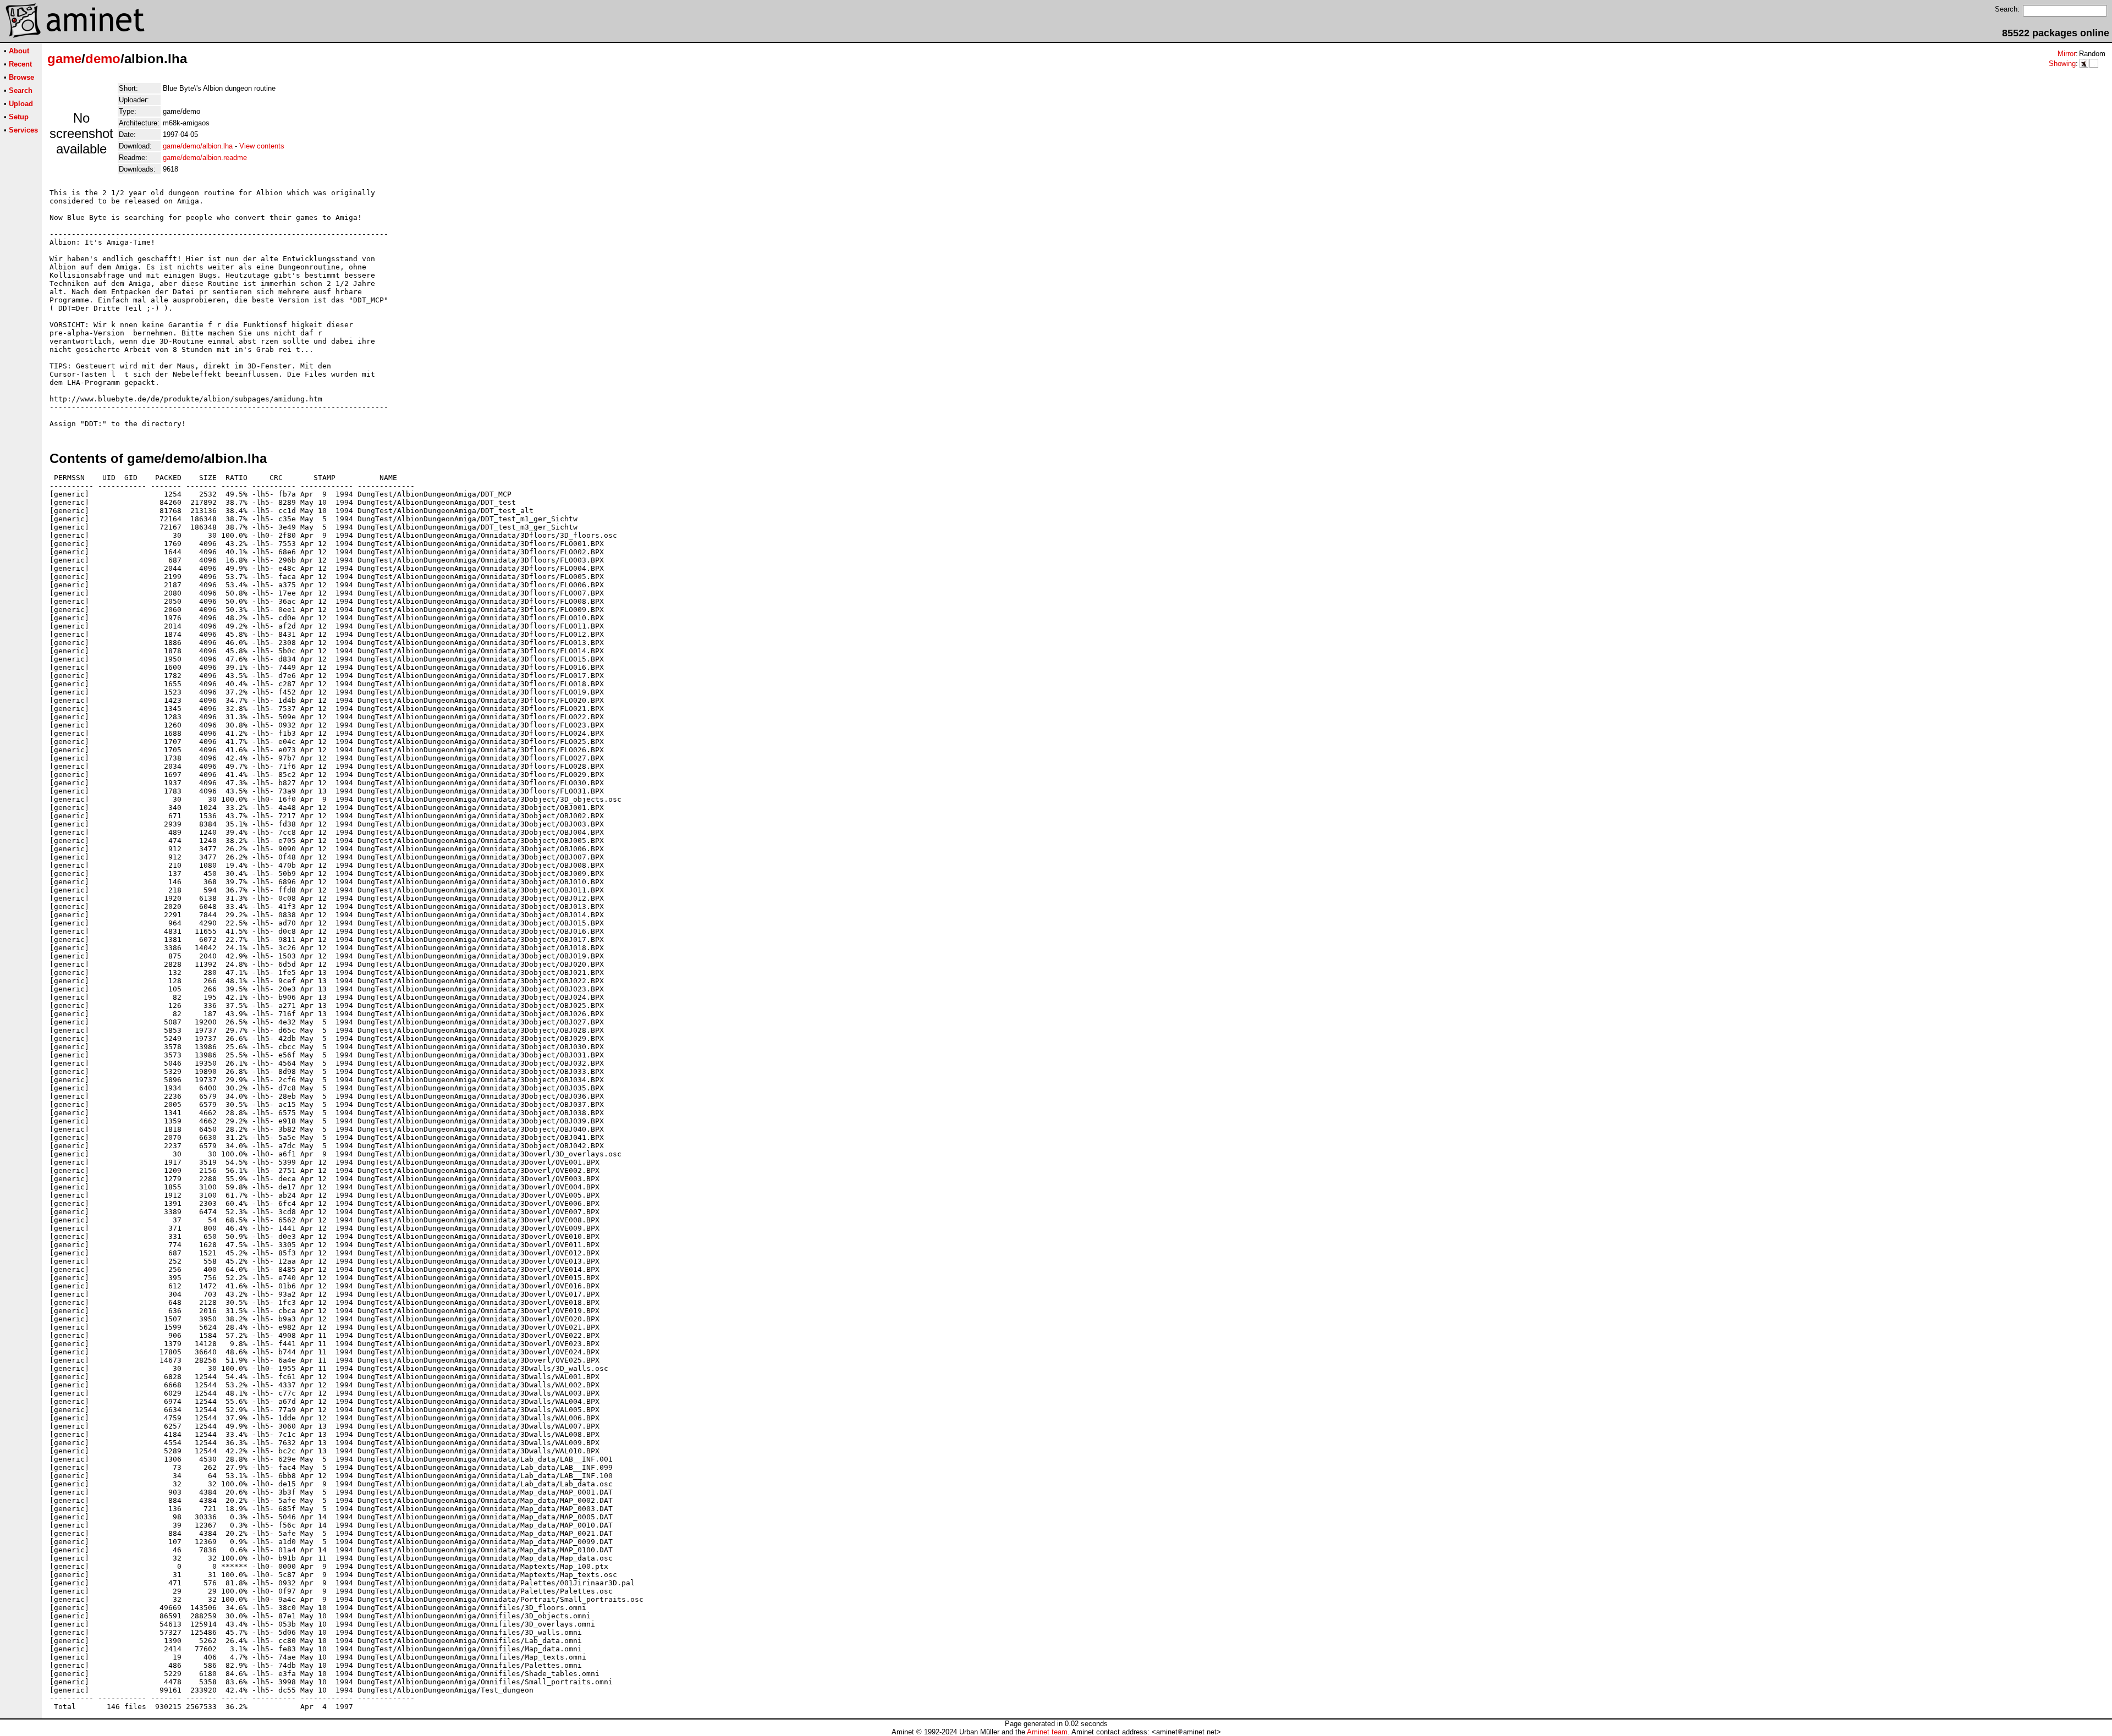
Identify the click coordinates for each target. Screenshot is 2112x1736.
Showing (2062, 64)
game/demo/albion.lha (198, 146)
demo (103, 59)
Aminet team (1047, 1732)
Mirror (2067, 54)
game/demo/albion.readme (205, 158)
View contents (262, 146)
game (64, 59)
